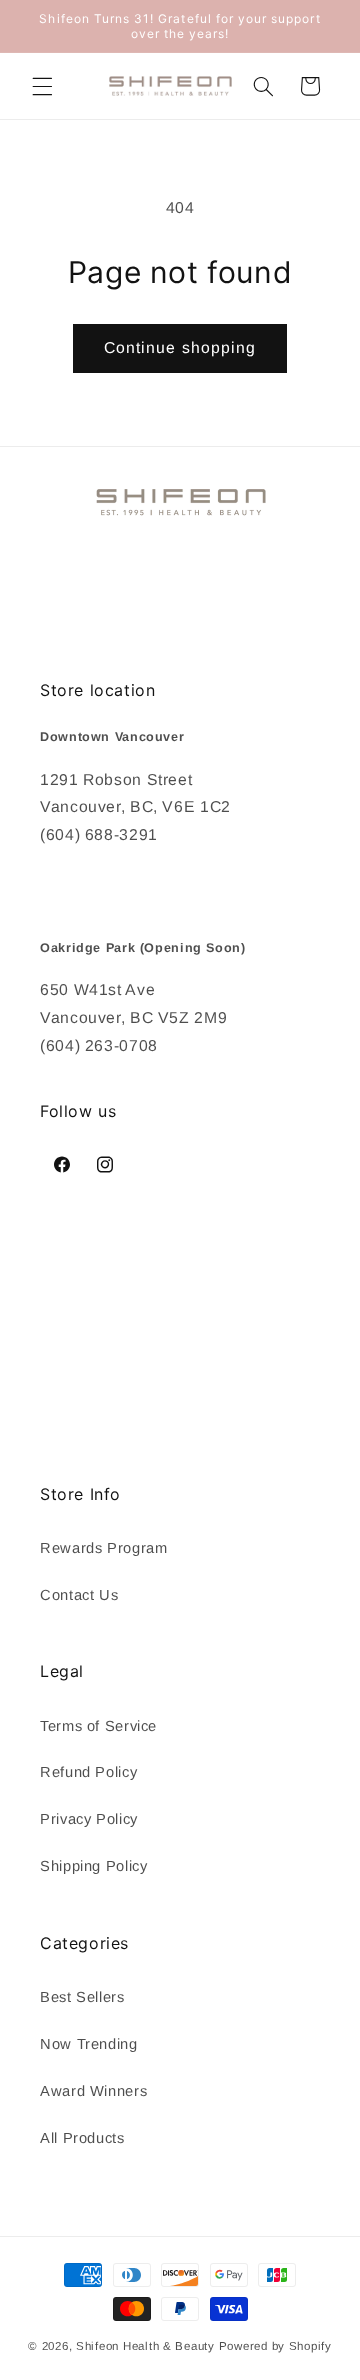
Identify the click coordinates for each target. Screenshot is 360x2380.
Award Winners (93, 2091)
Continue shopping (180, 347)
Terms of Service (98, 1726)
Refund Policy (88, 1772)
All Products (82, 2138)
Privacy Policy (89, 1819)
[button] (42, 86)
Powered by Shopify (275, 2346)
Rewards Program (103, 1548)
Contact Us (79, 1595)
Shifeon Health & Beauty (145, 2346)
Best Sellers (82, 1997)
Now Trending (89, 2044)
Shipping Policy (93, 1866)
